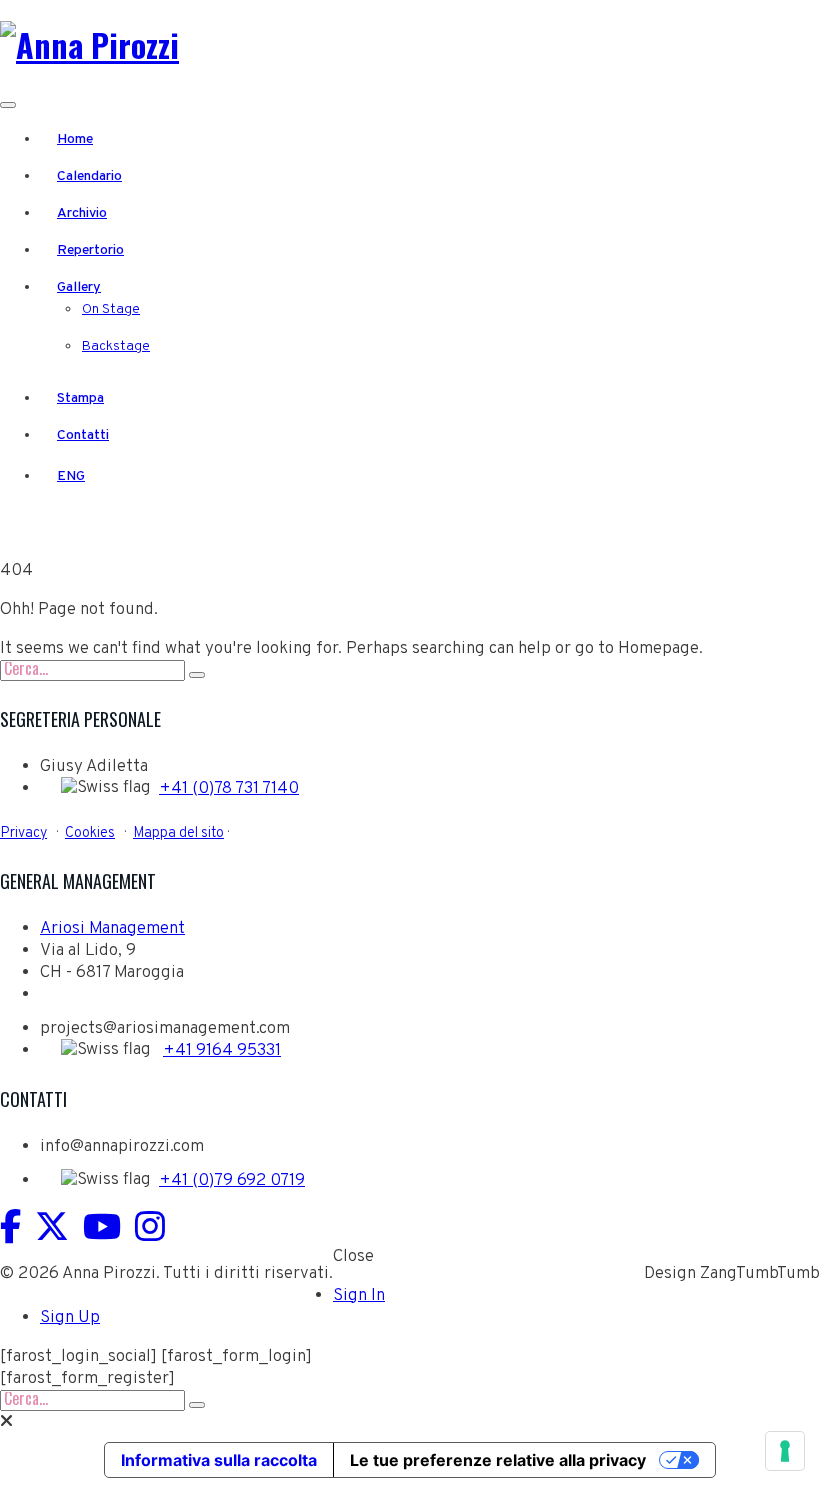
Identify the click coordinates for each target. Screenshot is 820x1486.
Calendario (89, 176)
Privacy (23, 833)
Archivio (82, 213)
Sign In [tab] (359, 1296)
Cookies (90, 833)
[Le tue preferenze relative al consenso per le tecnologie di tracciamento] (785, 1451)
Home (75, 139)
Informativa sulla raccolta (219, 1460)
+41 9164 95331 (222, 1051)
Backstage (116, 346)
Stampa (80, 398)
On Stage (111, 309)
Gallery (79, 287)
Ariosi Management (112, 929)
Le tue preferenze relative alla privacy (498, 1460)
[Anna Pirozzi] (89, 44)
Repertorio (90, 250)
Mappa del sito (178, 833)
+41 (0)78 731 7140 (229, 789)
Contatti (83, 435)
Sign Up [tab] (70, 1318)
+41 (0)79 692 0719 (232, 1181)
